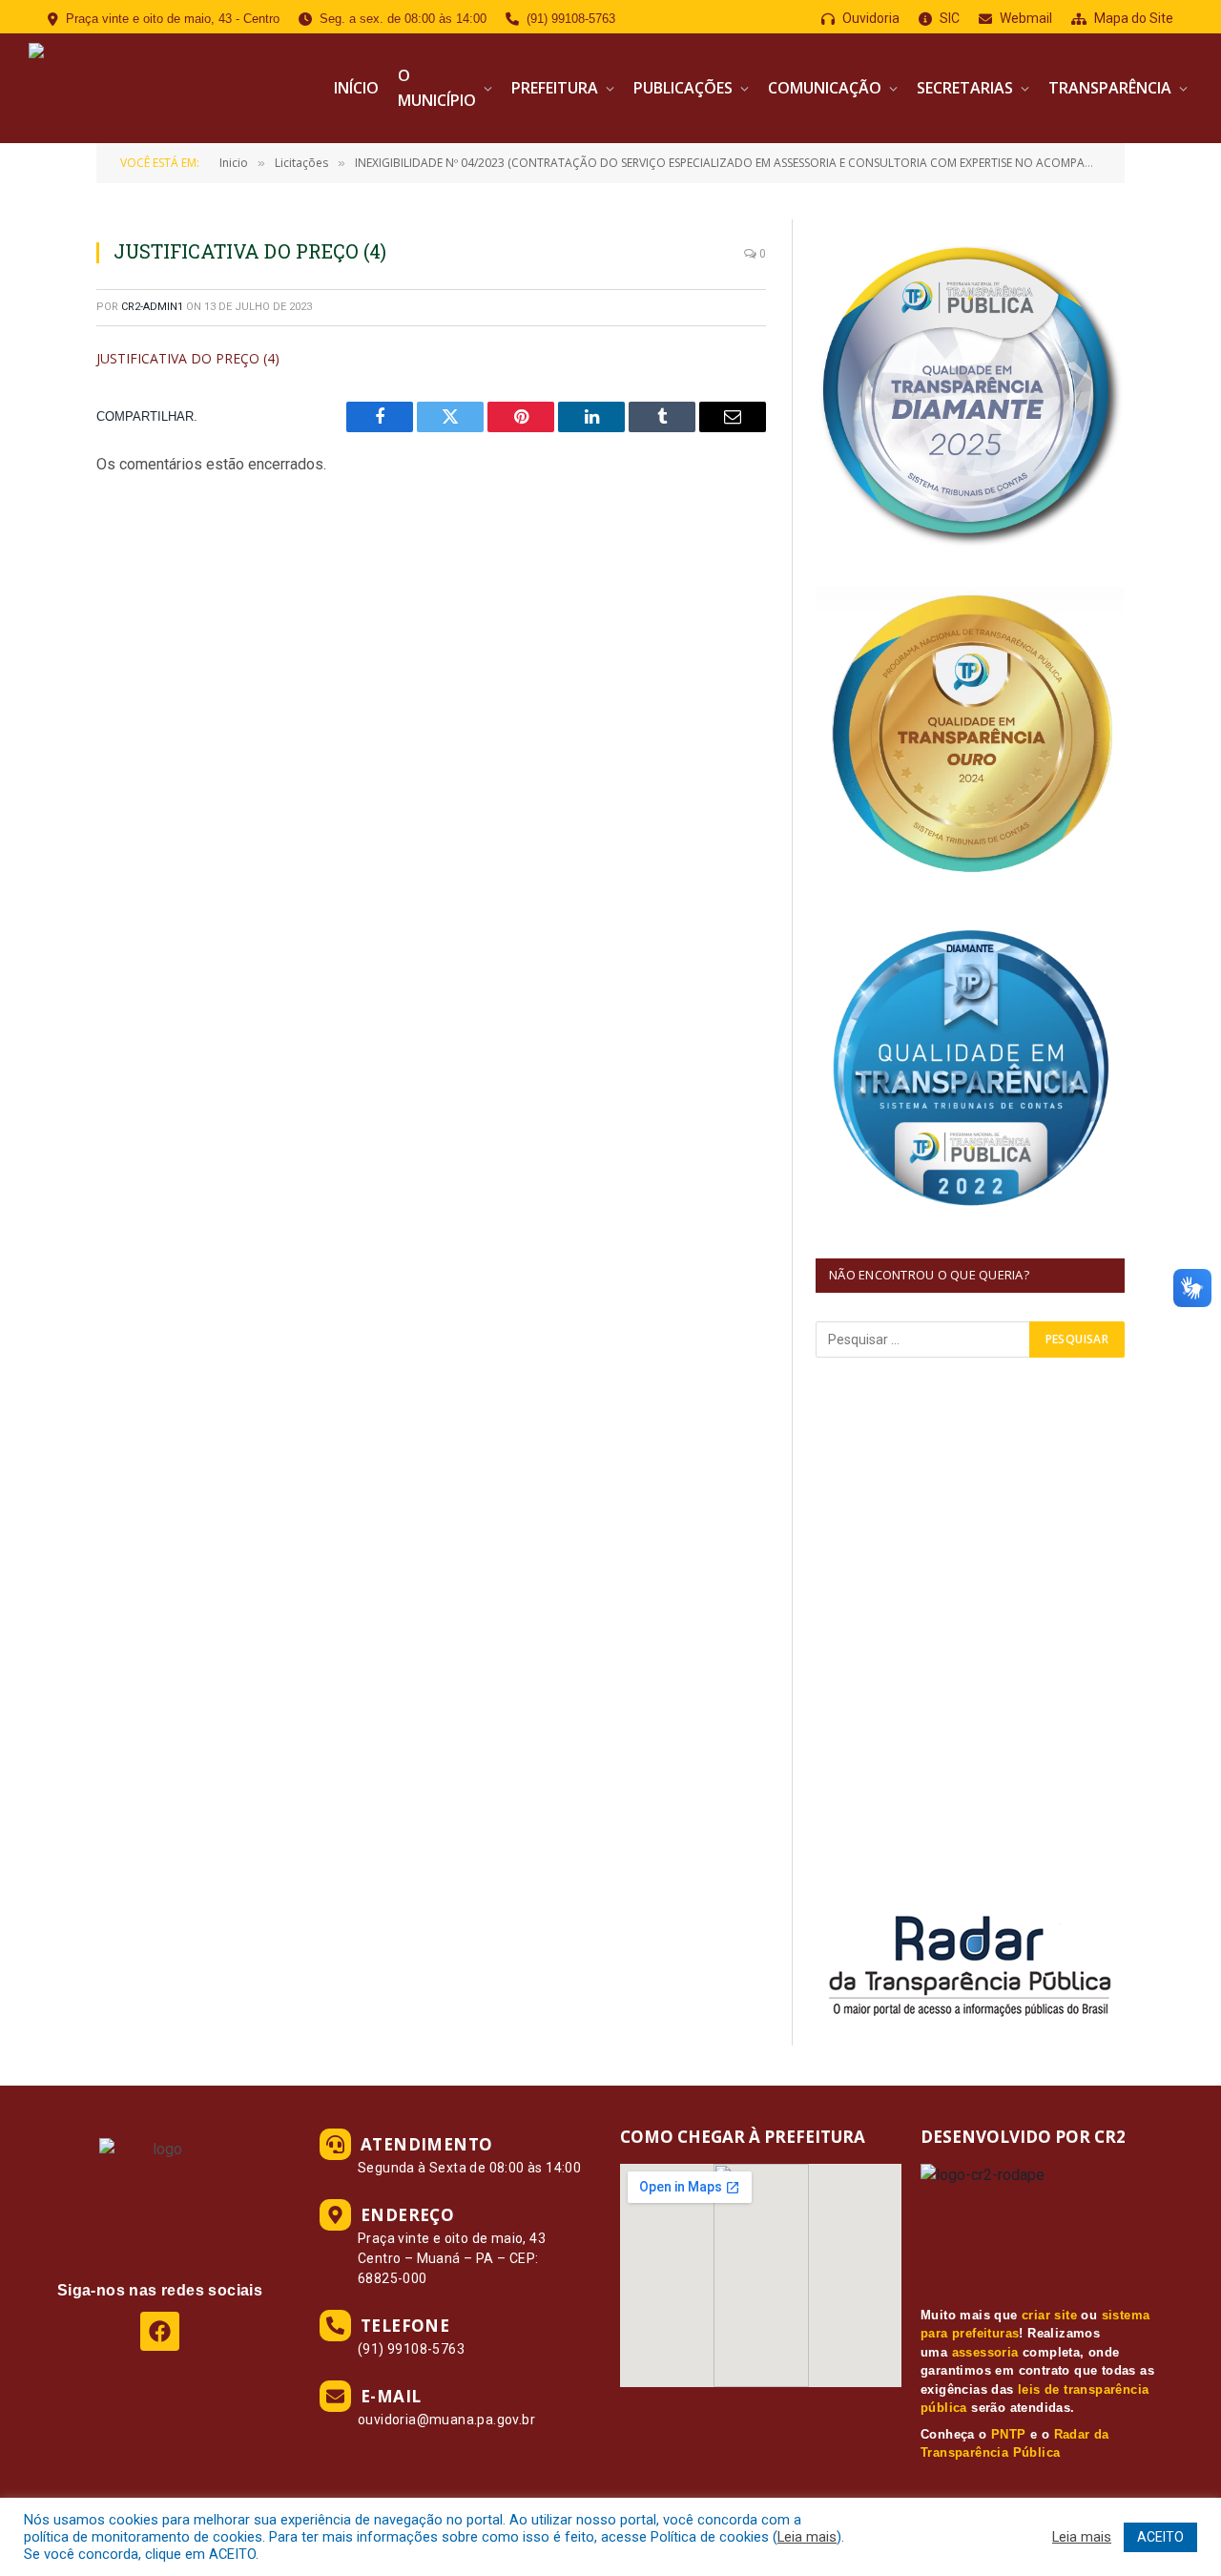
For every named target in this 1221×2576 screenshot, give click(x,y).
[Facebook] (160, 2331)
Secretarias (965, 88)
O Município (437, 88)
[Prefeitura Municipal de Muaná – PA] (169, 88)
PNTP (1009, 2434)
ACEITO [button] (1160, 2537)
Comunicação (825, 88)
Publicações (683, 88)
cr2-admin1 (152, 307)
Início (356, 88)
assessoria (985, 2352)
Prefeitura (555, 88)
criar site (1049, 2315)
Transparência (1110, 88)
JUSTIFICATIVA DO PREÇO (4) (188, 358)
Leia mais (807, 2537)
